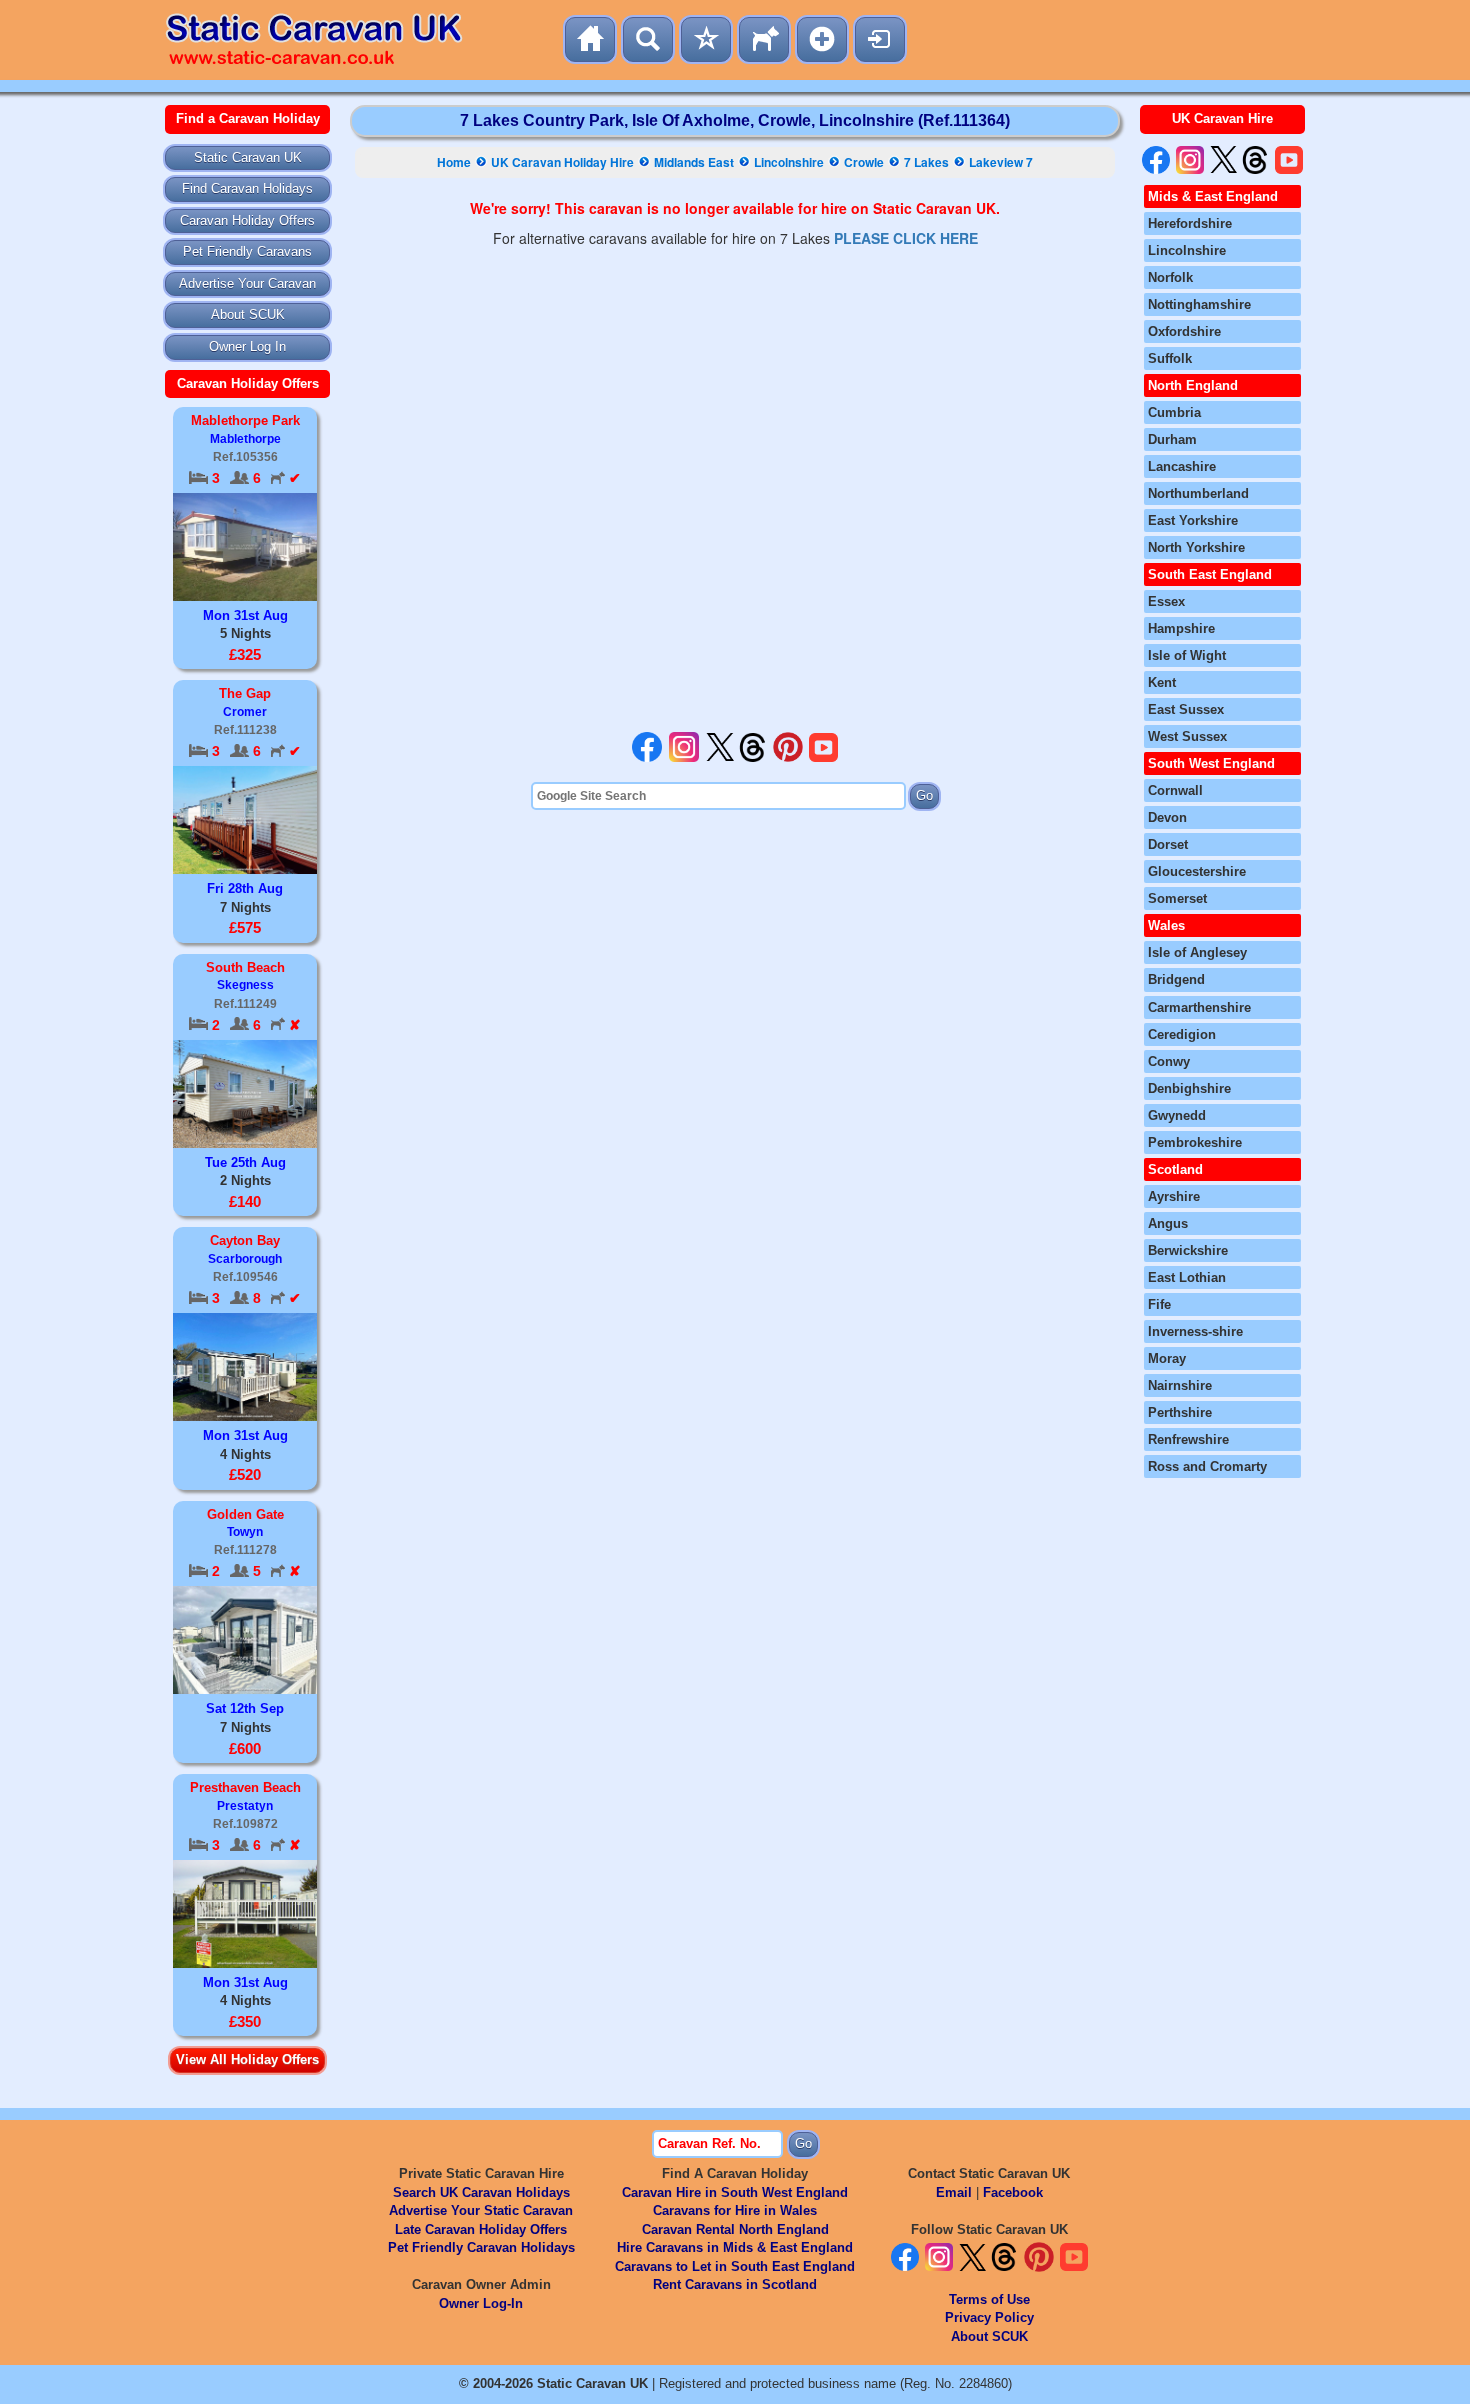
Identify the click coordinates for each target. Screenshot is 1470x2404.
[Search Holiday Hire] (648, 39)
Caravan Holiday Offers (247, 220)
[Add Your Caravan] (822, 39)
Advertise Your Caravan (247, 283)
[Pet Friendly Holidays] (764, 39)
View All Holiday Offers (247, 2059)
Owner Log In (247, 346)
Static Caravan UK (248, 157)
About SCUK (248, 314)
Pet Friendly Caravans (247, 251)
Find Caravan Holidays (247, 188)
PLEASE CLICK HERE (906, 238)
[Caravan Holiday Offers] (706, 39)
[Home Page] (590, 39)
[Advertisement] (735, 490)
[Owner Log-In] (880, 39)
